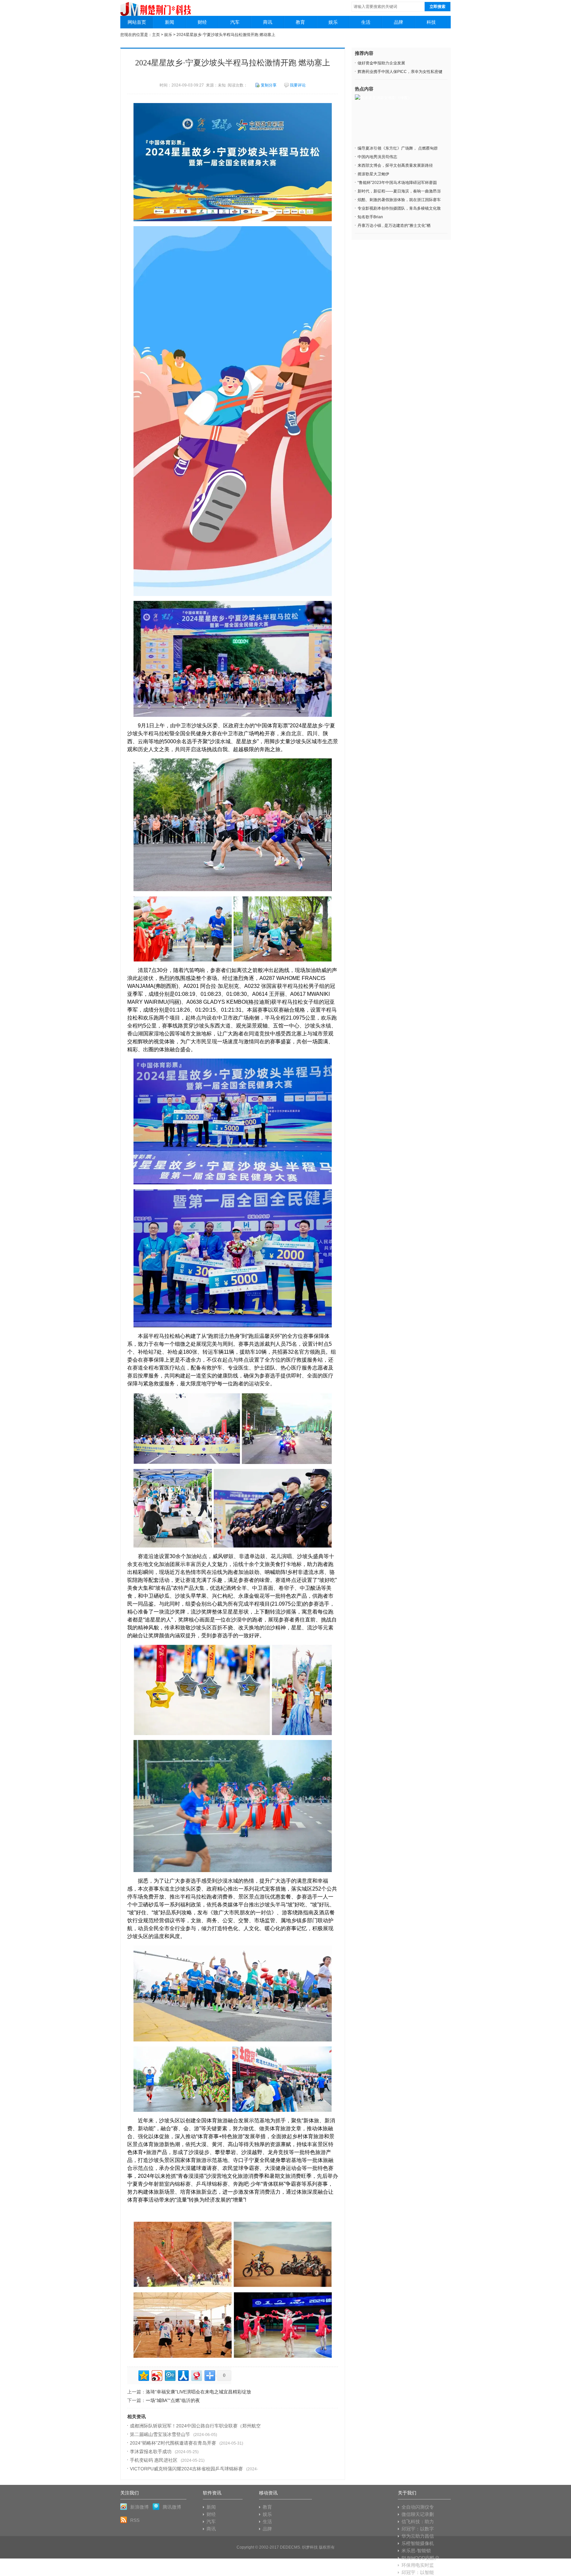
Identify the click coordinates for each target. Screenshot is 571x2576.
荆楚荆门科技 (156, 6)
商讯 (268, 22)
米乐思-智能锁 (416, 2551)
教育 (300, 22)
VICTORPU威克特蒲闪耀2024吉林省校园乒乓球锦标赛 (186, 2469)
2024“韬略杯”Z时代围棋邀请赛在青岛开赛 (173, 2443)
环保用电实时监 (418, 2565)
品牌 (399, 22)
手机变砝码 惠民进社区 (154, 2460)
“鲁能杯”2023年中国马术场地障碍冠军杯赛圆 (397, 183)
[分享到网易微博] (196, 2375)
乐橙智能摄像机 (418, 2543)
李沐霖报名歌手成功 (151, 2452)
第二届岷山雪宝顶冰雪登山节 (160, 2434)
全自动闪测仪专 (418, 2507)
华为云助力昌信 (418, 2536)
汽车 (235, 22)
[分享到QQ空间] (143, 2375)
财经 (202, 22)
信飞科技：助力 (418, 2522)
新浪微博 (139, 2507)
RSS (135, 2520)
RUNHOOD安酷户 (420, 2558)
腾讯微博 (172, 2507)
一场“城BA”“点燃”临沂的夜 (173, 2400)
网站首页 (137, 22)
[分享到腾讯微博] (170, 2375)
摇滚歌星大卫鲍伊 (373, 174)
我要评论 (298, 85)
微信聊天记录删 (418, 2514)
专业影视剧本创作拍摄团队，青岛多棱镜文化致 (399, 208)
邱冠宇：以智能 (418, 2572)
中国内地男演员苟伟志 (377, 157)
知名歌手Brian (370, 217)
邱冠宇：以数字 (418, 2529)
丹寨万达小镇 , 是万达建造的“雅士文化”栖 (394, 226)
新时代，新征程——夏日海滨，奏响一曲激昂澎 (399, 191)
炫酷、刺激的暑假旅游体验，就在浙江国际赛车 (399, 200)
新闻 (170, 22)
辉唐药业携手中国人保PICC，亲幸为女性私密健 (400, 72)
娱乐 (333, 22)
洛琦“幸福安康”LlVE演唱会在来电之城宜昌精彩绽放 (198, 2392)
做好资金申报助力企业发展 (381, 63)
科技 (431, 22)
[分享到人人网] (183, 2375)
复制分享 (269, 85)
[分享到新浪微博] (156, 2375)
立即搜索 (438, 7)
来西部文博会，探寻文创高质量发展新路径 (395, 165)
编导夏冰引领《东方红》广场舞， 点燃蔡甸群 (398, 148)
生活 (366, 22)
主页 (156, 35)
